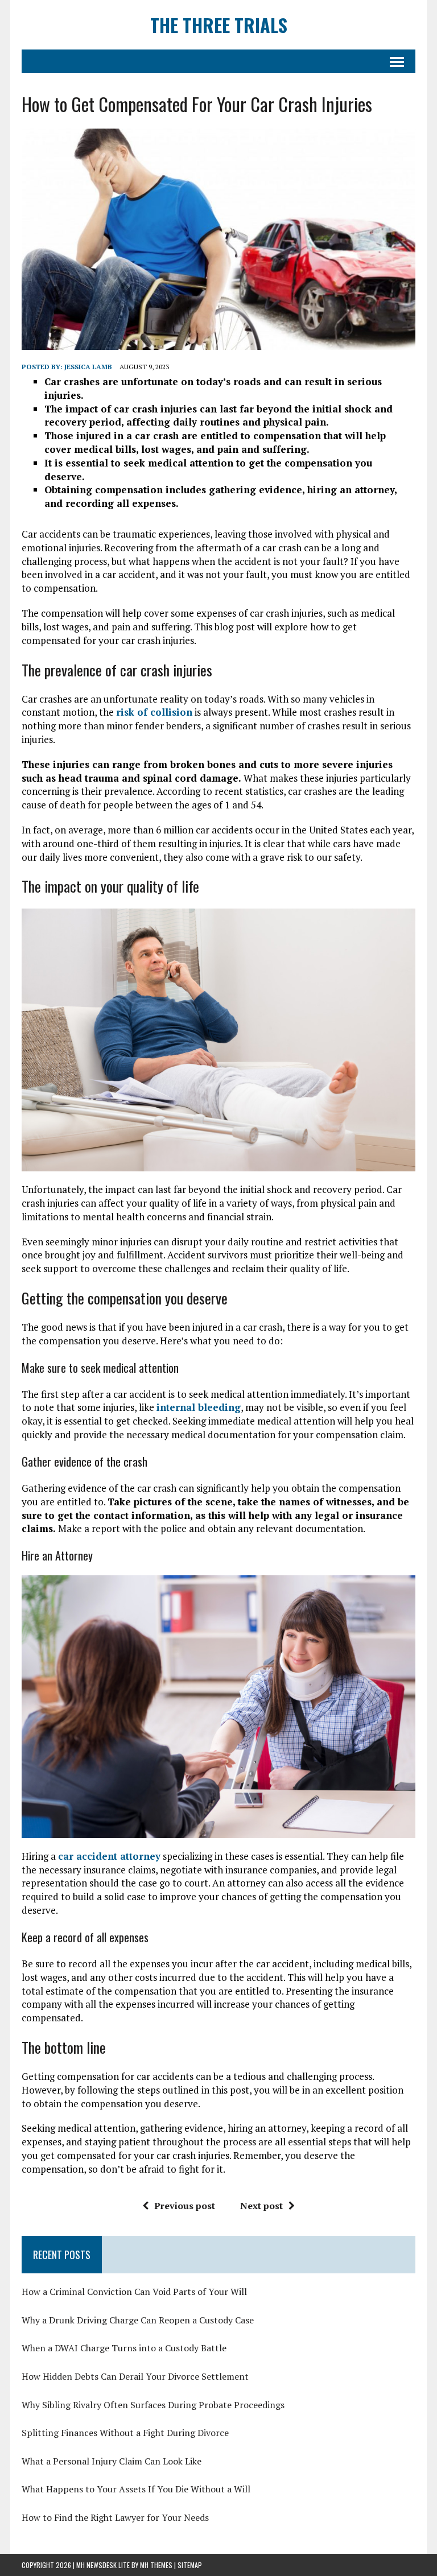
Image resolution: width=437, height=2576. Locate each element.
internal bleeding (199, 1407)
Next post (261, 2206)
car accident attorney (109, 1856)
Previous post (185, 2206)
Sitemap (190, 2565)
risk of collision (154, 712)
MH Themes (156, 2565)
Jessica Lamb (88, 367)
